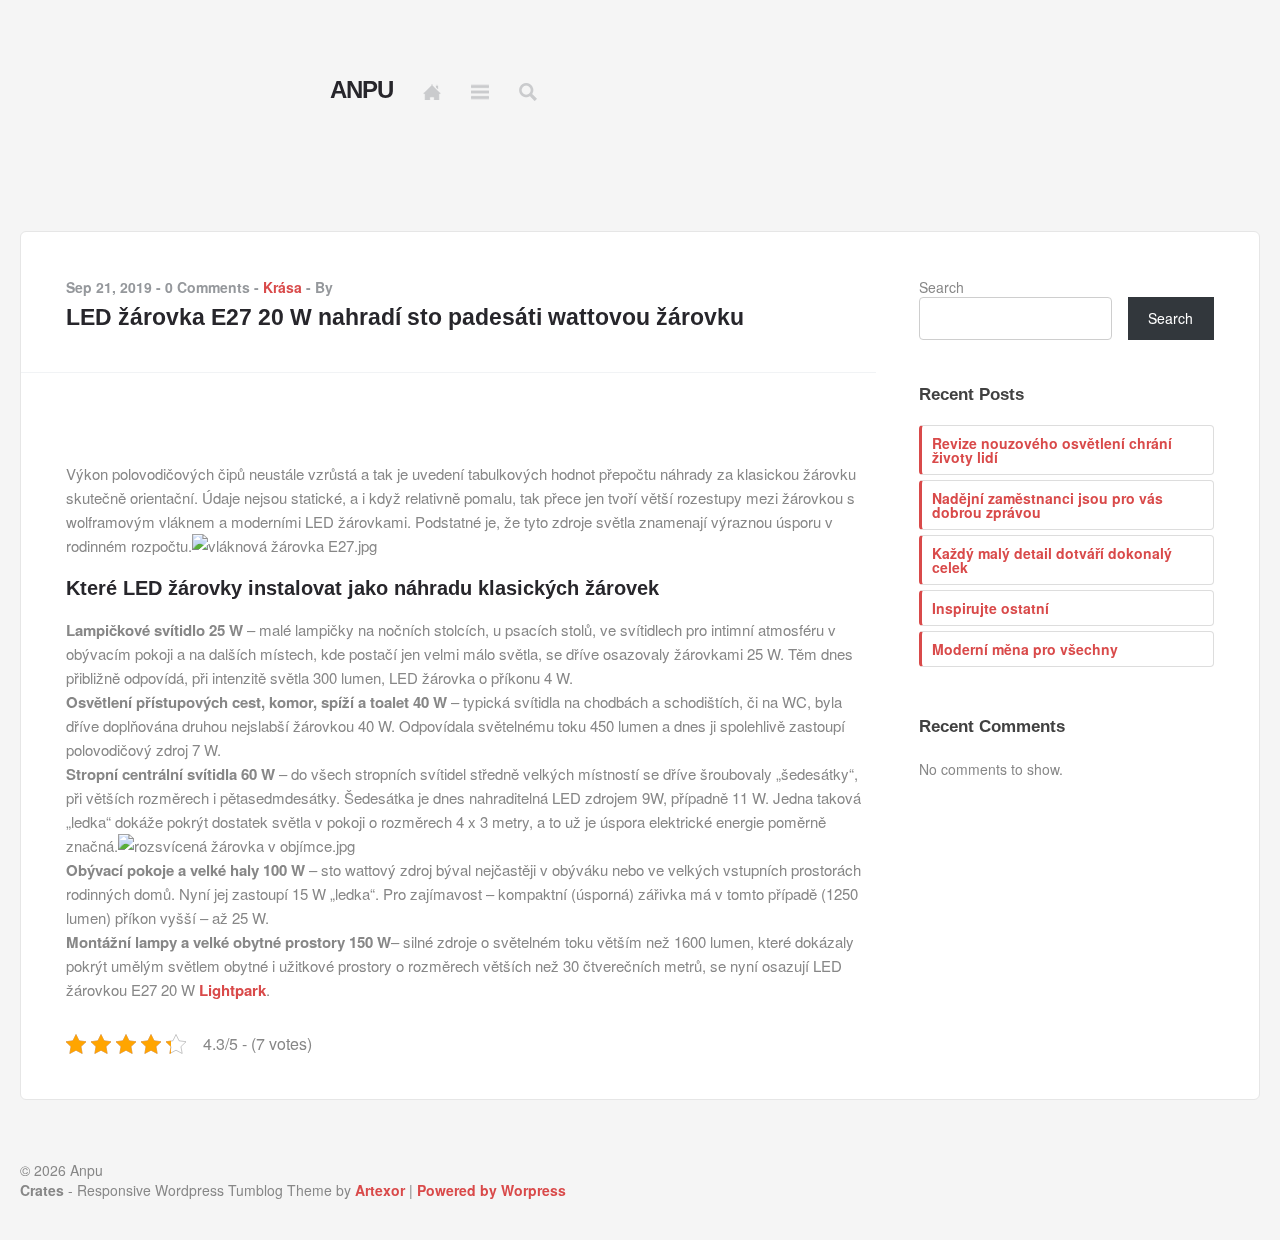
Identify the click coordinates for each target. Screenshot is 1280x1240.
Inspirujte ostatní (990, 608)
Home (432, 92)
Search (941, 287)
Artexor (380, 1190)
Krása (282, 287)
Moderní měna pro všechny (1025, 649)
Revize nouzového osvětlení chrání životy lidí (1052, 450)
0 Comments (207, 287)
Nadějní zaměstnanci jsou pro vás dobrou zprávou (1047, 505)
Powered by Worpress (491, 1190)
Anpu (361, 90)
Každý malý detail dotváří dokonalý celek (1052, 560)
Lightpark (232, 990)
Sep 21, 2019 (109, 287)
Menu (480, 92)
